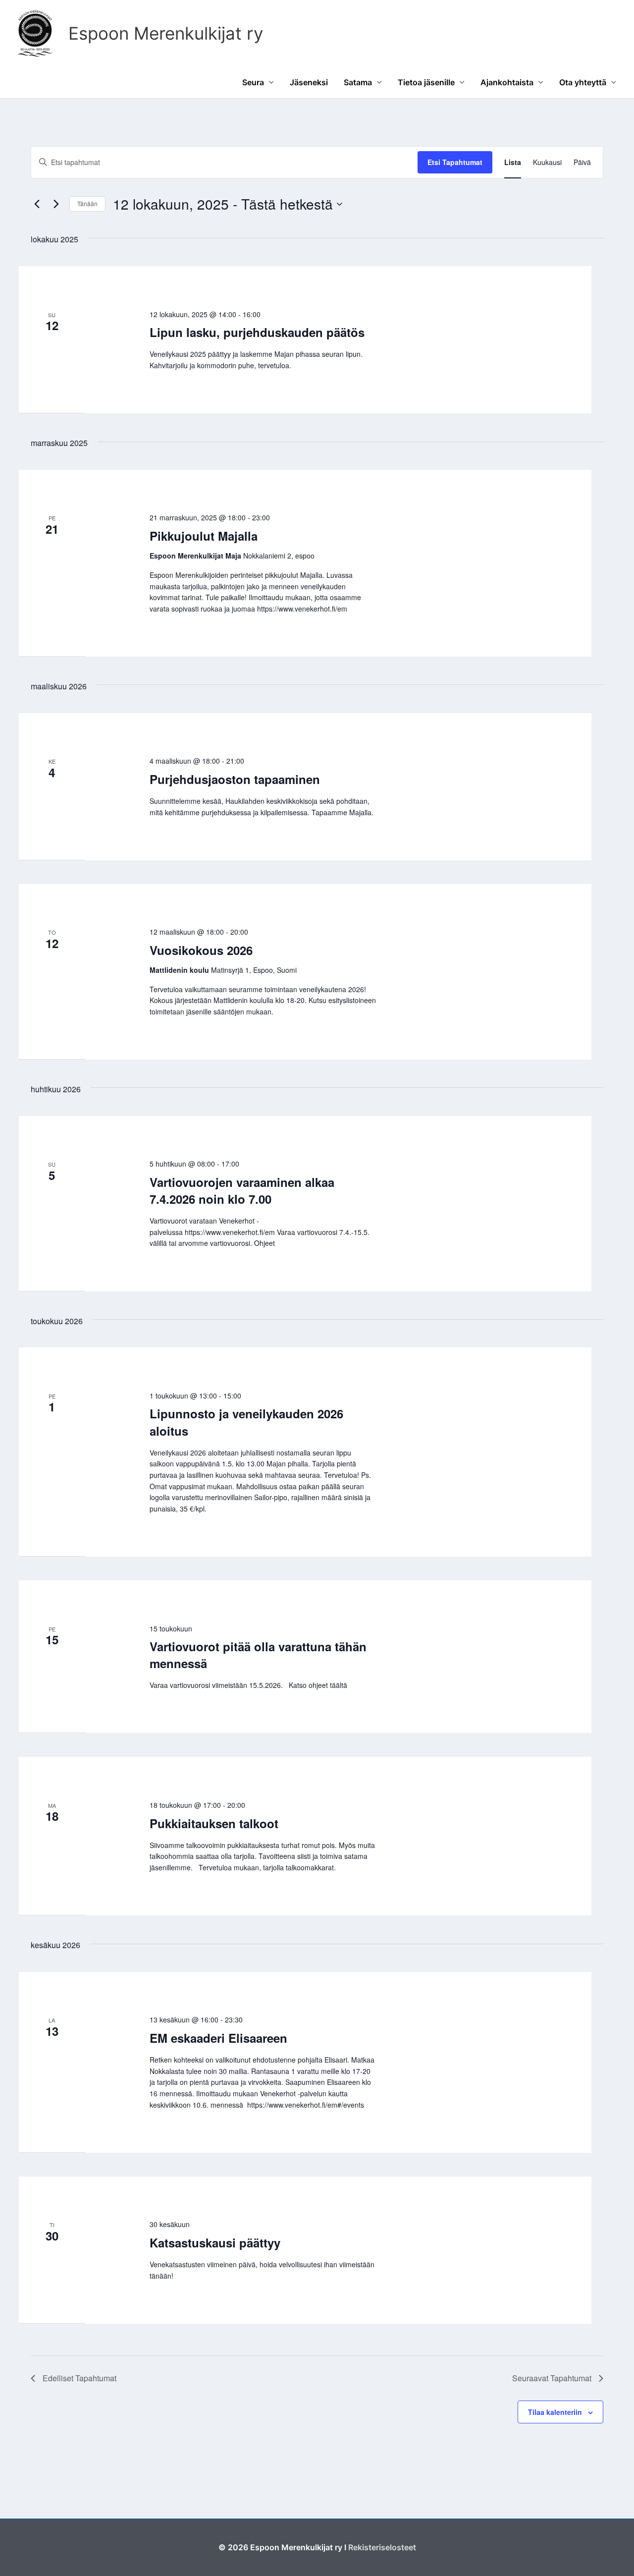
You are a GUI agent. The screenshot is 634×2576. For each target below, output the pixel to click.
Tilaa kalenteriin (555, 2412)
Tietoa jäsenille (426, 82)
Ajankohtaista (507, 82)
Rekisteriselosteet (382, 2547)
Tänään (87, 203)
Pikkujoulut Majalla (204, 536)
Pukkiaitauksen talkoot (214, 1823)
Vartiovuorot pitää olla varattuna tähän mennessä (258, 1655)
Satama (358, 82)
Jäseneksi (309, 82)
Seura (253, 82)
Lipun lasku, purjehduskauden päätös (257, 332)
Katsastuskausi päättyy (215, 2242)
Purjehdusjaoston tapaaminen (235, 779)
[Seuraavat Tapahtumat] (56, 204)
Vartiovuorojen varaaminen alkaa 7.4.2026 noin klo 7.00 (242, 1190)
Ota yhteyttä (583, 82)
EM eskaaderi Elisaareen (218, 2038)
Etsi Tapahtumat (455, 162)
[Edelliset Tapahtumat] (37, 204)
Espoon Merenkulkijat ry (166, 33)
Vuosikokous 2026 (201, 950)
